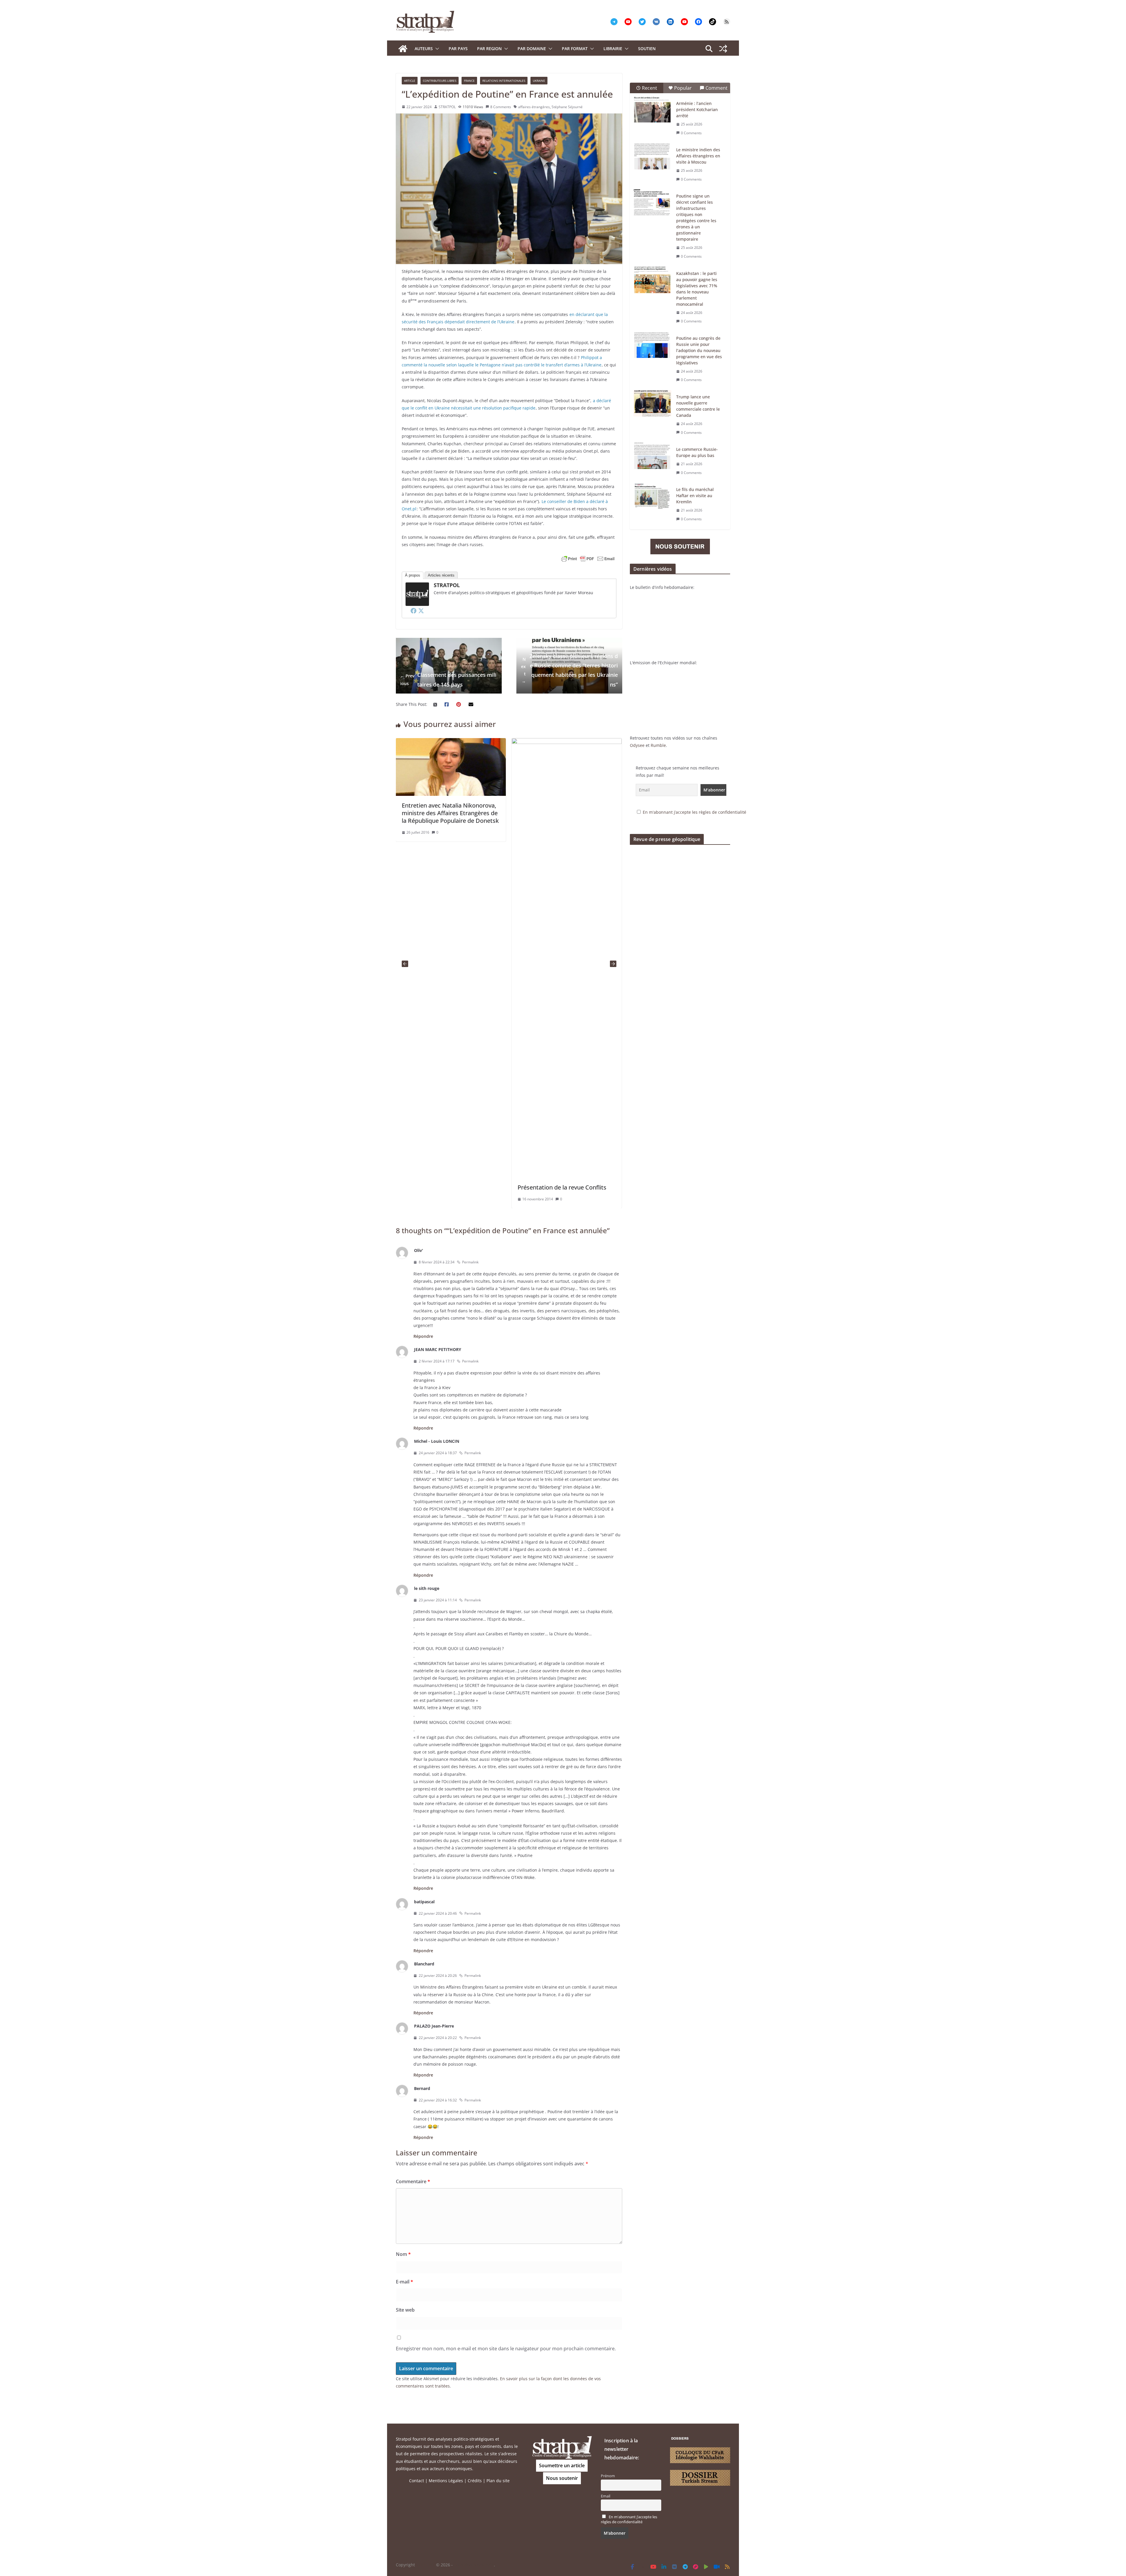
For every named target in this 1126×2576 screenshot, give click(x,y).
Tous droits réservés (474, 2565)
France (469, 81)
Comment (717, 88)
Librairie (613, 49)
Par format (575, 49)
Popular (683, 88)
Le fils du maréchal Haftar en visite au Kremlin (695, 496)
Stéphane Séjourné (567, 107)
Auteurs (424, 49)
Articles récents (441, 575)
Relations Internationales (504, 81)
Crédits (475, 2481)
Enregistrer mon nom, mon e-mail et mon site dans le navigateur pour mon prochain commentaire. (506, 2349)
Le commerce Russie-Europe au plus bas (697, 452)
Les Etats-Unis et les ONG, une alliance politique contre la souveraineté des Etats (443, 813)
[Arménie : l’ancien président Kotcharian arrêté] (652, 110)
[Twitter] (421, 611)
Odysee (637, 745)
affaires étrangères (534, 107)
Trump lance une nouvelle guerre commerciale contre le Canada (698, 406)
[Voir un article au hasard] (723, 49)
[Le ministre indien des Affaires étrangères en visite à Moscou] (652, 156)
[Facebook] (413, 611)
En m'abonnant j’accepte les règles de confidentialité (695, 812)
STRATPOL (447, 107)
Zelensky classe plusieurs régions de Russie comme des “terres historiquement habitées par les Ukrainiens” (569, 670)
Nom (403, 2254)
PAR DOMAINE (532, 49)
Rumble (658, 745)
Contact (417, 2481)
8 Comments (501, 107)
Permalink (470, 1262)
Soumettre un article (562, 2465)
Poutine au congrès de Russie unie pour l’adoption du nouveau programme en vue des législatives (699, 350)
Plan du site (498, 2481)
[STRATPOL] (403, 49)
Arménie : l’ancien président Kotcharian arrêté (697, 109)
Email (606, 2496)
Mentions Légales (446, 2481)
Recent (650, 88)
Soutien (647, 49)
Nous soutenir (562, 2478)
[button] (436, 49)
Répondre (423, 1336)
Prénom (608, 2476)
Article (410, 81)
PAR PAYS (458, 49)
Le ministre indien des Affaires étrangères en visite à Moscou (698, 156)
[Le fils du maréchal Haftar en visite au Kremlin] (652, 496)
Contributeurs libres (440, 81)
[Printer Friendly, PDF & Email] (588, 559)
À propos (413, 575)
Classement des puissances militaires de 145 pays (448, 679)
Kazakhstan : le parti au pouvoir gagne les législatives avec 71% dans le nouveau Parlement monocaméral (697, 289)
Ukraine (539, 81)
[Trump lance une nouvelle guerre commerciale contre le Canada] (652, 403)
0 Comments (691, 133)
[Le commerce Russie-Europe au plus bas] (652, 456)
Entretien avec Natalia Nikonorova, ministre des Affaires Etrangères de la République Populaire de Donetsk (566, 813)
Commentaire (413, 2181)
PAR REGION (489, 49)
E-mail (405, 2282)
